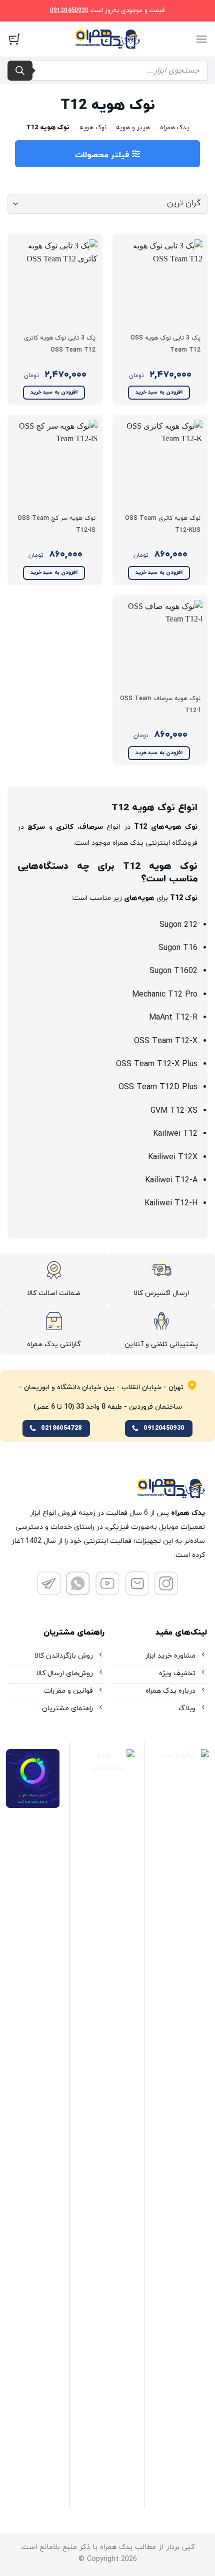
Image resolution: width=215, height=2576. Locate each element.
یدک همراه (174, 128)
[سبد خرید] (14, 39)
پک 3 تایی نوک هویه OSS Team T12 (165, 344)
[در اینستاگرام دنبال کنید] (166, 1592)
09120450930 (69, 11)
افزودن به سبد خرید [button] (159, 392)
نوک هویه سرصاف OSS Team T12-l (160, 705)
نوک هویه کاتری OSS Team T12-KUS (163, 524)
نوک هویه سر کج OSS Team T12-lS (56, 524)
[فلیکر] (78, 1592)
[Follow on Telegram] (49, 1592)
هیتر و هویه (133, 128)
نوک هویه (93, 128)
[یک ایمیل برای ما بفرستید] (137, 1592)
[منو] (201, 39)
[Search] (20, 71)
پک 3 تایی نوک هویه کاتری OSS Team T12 (60, 344)
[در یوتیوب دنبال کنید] (107, 1592)
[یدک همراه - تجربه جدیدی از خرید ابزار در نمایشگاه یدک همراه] (107, 39)
